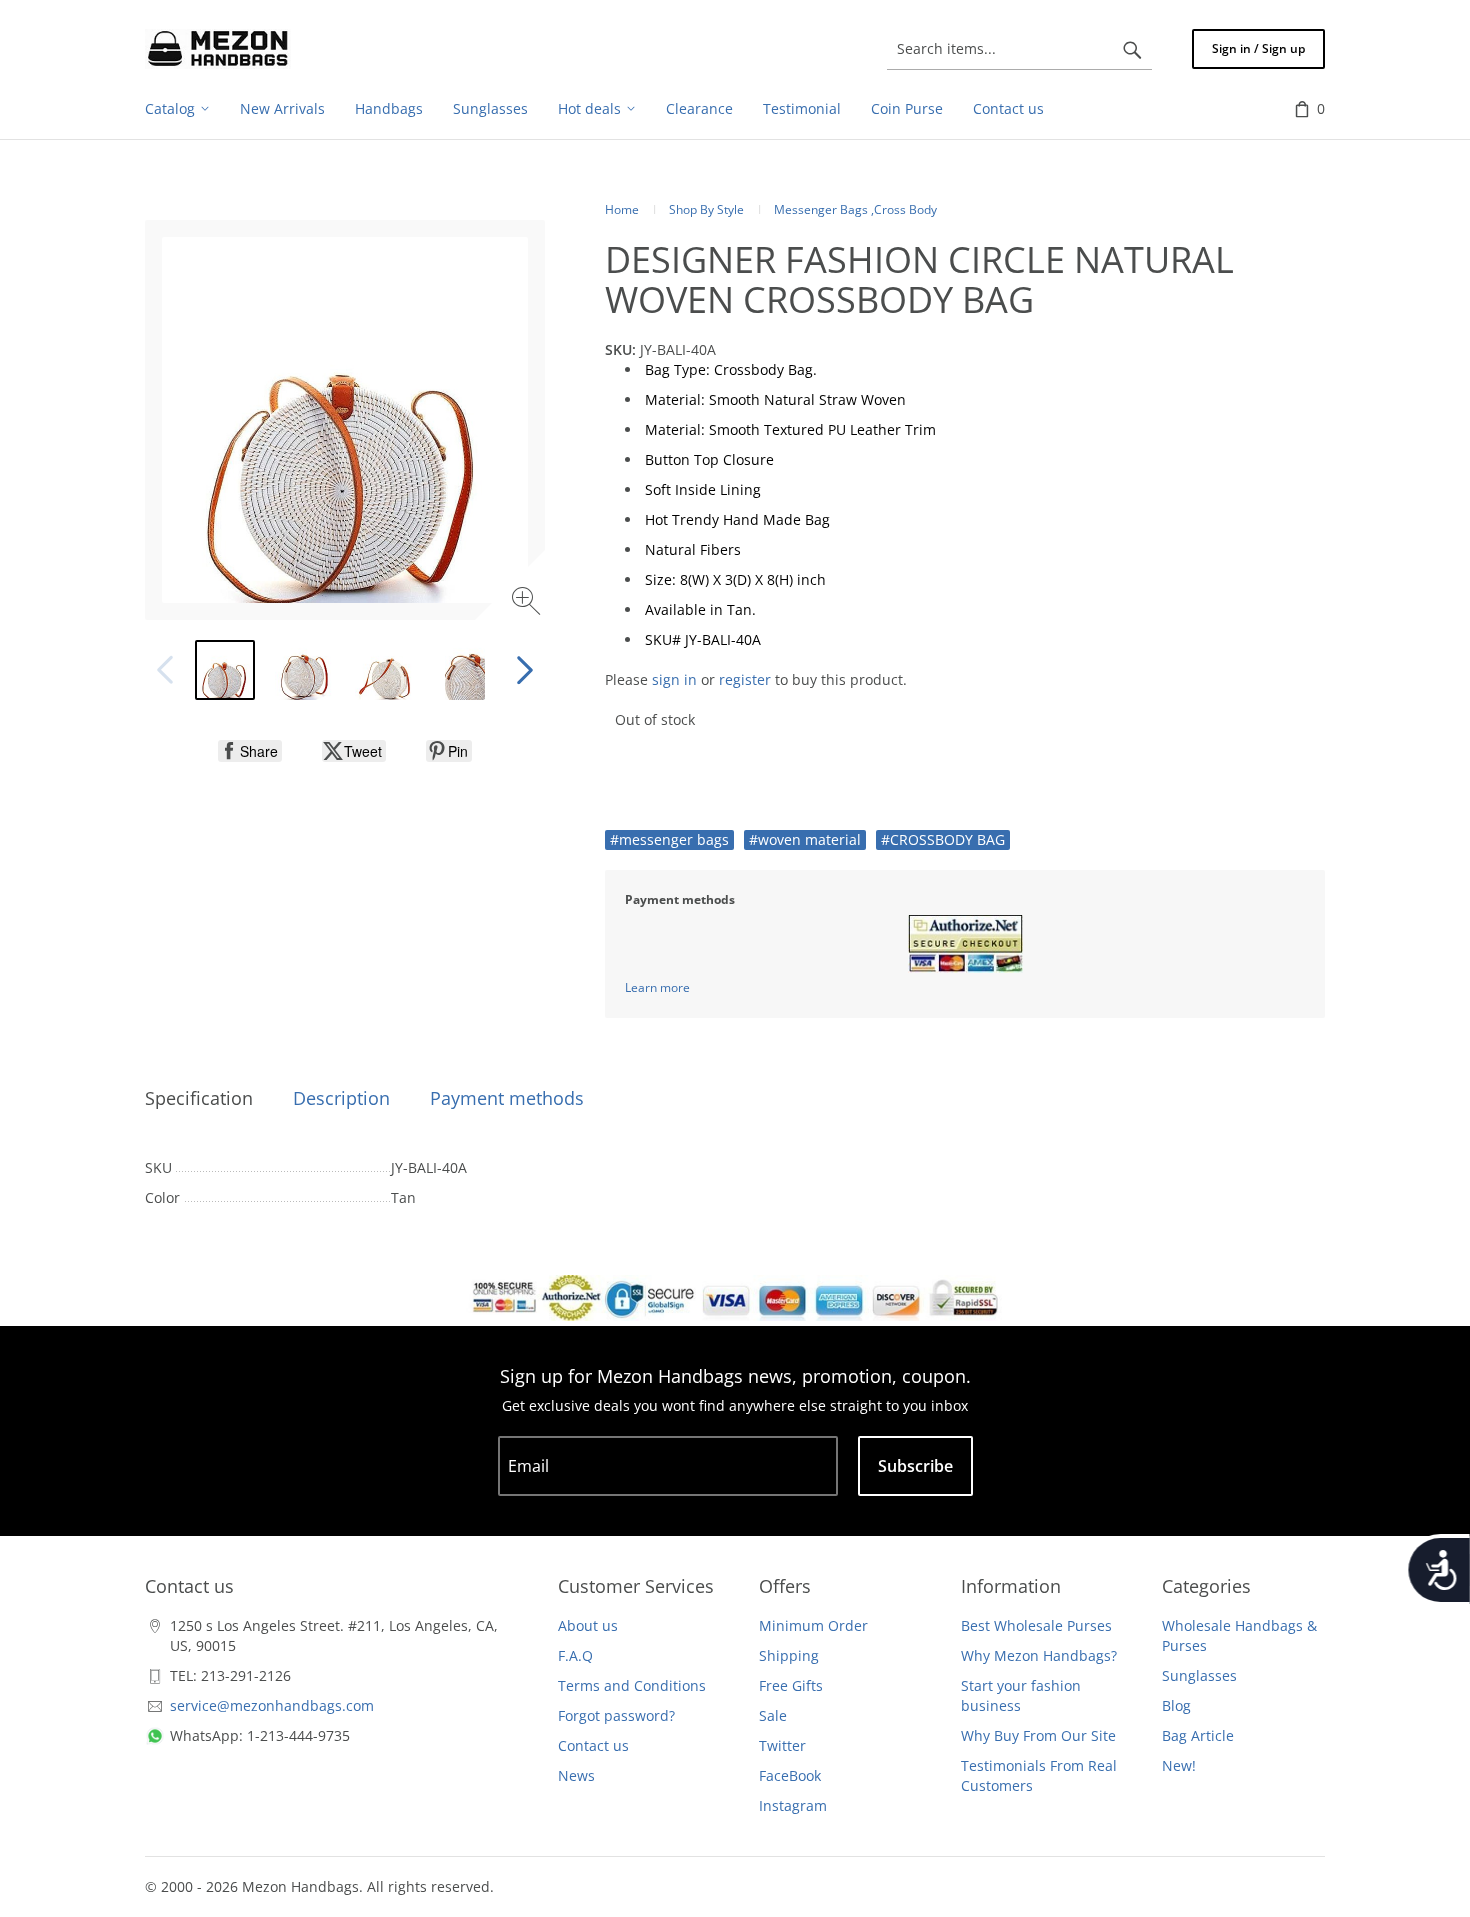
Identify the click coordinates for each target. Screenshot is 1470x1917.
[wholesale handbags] (218, 49)
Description (341, 1098)
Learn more (657, 987)
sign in (674, 679)
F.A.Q (575, 1655)
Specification (199, 1098)
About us (588, 1625)
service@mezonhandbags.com (272, 1705)
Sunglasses (1199, 1675)
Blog (1176, 1705)
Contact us (593, 1745)
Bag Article (1198, 1735)
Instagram (793, 1805)
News (576, 1775)
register (745, 679)
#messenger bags (669, 839)
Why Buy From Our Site (1038, 1735)
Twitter (782, 1745)
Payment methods (507, 1098)
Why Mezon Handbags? (1039, 1655)
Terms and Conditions (632, 1685)
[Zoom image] (528, 603)
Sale (773, 1715)
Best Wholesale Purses (1036, 1625)
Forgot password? (616, 1715)
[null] (250, 751)
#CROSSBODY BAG (943, 839)
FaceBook (790, 1775)
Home (622, 209)
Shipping (789, 1655)
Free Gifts (791, 1685)
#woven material (805, 839)
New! (1179, 1765)
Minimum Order (813, 1625)
